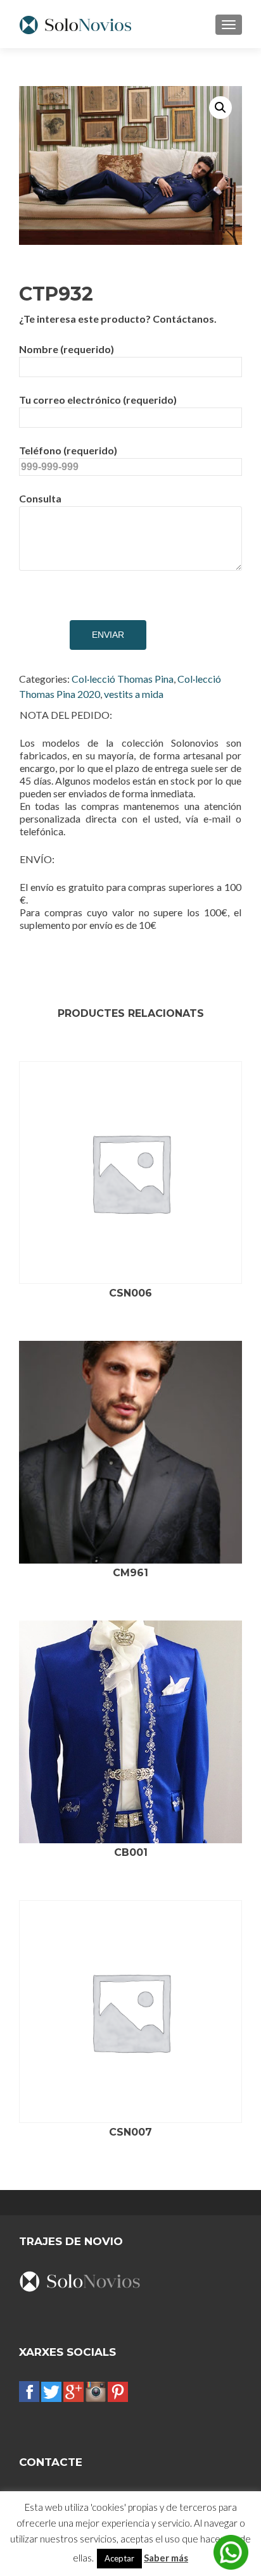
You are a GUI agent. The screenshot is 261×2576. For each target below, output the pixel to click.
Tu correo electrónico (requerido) (98, 400)
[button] (220, 108)
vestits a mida (134, 694)
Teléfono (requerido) (68, 450)
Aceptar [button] (119, 2558)
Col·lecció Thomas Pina (123, 679)
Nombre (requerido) (67, 349)
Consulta (40, 498)
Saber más (166, 2558)
